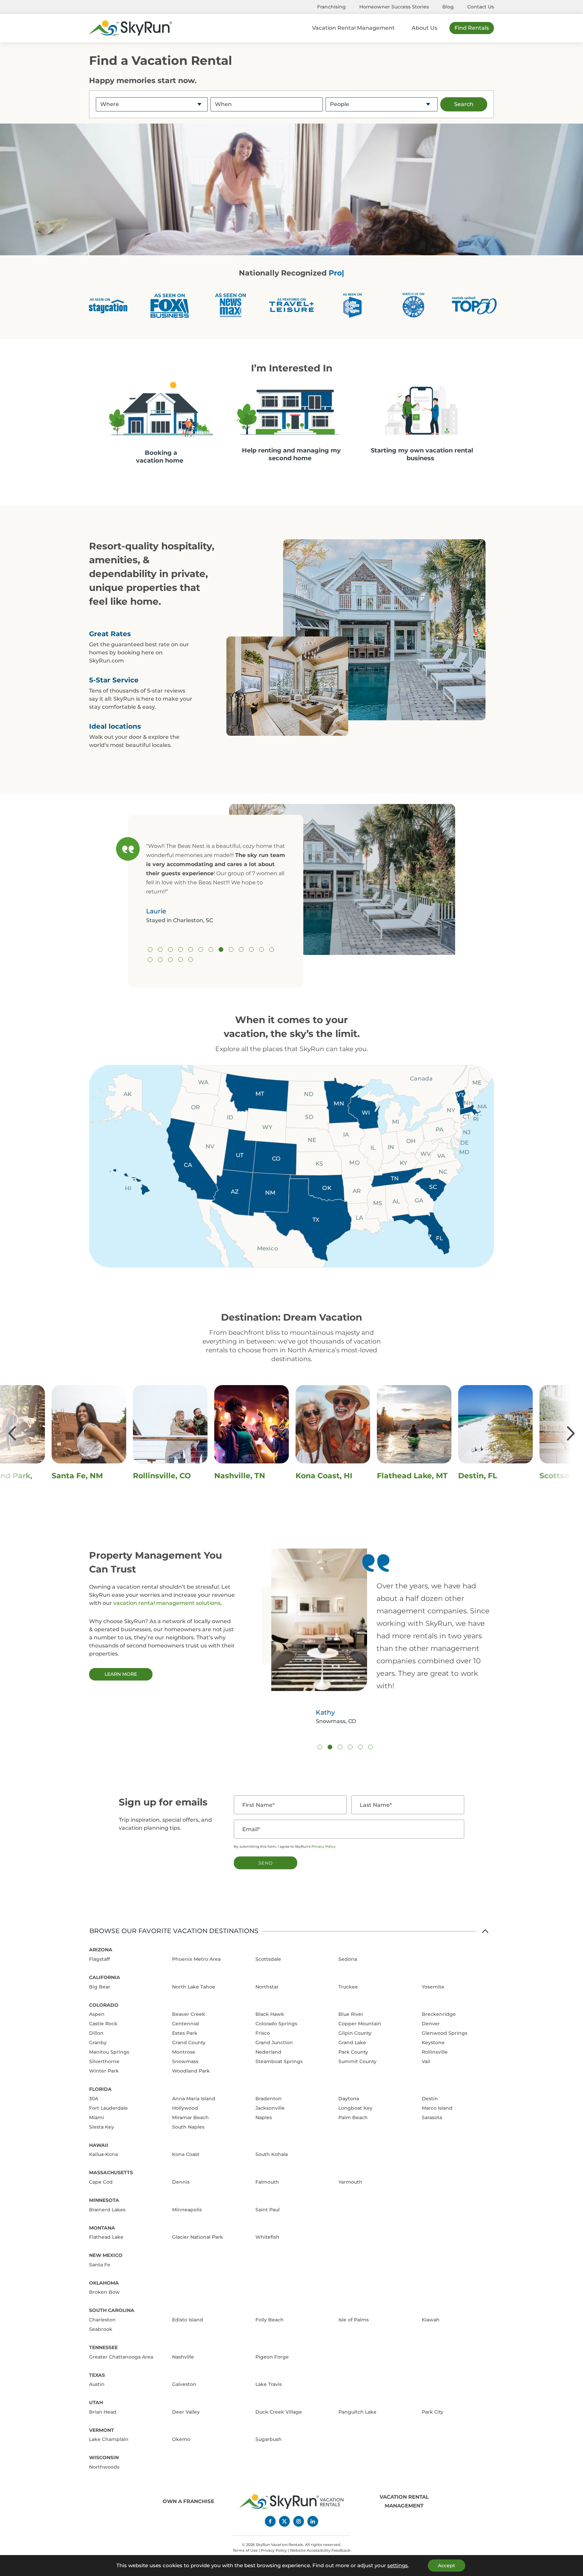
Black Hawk (270, 2014)
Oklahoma (104, 2283)
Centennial (186, 2024)
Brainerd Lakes (107, 2210)
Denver (431, 2024)
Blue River (351, 2014)
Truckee (348, 1987)
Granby (98, 2042)
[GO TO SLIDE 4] (181, 949)
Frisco (263, 2033)
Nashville (183, 2357)
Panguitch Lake (357, 2412)
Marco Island (437, 2108)
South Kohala (272, 2154)
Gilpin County (355, 2033)
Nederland (268, 2052)
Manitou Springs (109, 2052)
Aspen (97, 2014)
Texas (97, 2375)
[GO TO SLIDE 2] (160, 949)
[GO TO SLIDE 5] (191, 949)
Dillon (96, 2033)
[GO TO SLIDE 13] (272, 949)
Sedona (348, 1959)
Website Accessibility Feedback (320, 2550)
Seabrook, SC (402, 1476)
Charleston (102, 2320)
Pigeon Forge (272, 2357)
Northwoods (104, 2467)
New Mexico (106, 2255)
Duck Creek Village (279, 2412)
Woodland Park (191, 2071)
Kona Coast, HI (80, 1476)
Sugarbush (269, 2439)
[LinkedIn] (313, 2521)
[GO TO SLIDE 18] (191, 960)
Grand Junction (274, 2042)
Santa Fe (100, 2265)
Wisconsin (104, 2457)
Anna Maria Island (194, 2099)
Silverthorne (104, 2061)
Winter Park (104, 2071)
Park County (353, 2052)
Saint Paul (268, 2210)
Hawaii (99, 2145)
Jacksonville (270, 2108)
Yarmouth (350, 2182)
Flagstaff (100, 1959)
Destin (430, 2099)
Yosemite (433, 1987)
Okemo (181, 2439)
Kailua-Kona (103, 2154)
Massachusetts (111, 2172)
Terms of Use (245, 2550)
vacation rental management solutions (167, 1603)
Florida (100, 2089)
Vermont (102, 2430)
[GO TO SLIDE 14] (150, 960)
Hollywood (185, 2108)
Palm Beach (353, 2117)
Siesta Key (102, 2127)
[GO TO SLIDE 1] (150, 949)
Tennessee (103, 2347)
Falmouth (267, 2182)
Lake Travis (269, 2384)
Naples (264, 2117)
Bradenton (269, 2099)
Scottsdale (268, 1959)
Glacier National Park (198, 2237)
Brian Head (103, 2412)
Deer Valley (186, 2412)
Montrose (184, 2052)
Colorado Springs (276, 2024)
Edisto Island (188, 2320)
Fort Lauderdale (108, 2108)
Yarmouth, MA (486, 1476)
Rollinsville (435, 2052)
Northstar (267, 1987)
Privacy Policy (324, 1846)
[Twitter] (284, 2521)
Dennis (181, 2182)
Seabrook (101, 2329)
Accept (447, 2566)
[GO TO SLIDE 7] (211, 949)
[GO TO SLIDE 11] (251, 949)
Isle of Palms (354, 2320)
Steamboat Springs (279, 2061)
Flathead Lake (106, 2237)
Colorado (104, 2005)
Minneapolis (187, 2210)
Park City (433, 2412)
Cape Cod (101, 2182)
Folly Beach (270, 2320)
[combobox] (152, 104)
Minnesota (104, 2200)
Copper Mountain (360, 2024)
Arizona (101, 1950)
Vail (426, 2061)
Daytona (349, 2099)
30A (94, 2099)
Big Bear (100, 1987)
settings (398, 2566)
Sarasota (432, 2117)
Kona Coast (186, 2154)
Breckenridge (439, 2014)
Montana (102, 2228)
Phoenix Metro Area (196, 1959)
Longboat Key (355, 2108)
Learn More (121, 1674)
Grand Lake (352, 2042)
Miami (96, 2117)
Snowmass (185, 2061)
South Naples (188, 2127)
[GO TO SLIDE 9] (231, 949)
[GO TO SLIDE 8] (221, 949)
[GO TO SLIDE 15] (160, 960)
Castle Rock (103, 2024)
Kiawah (431, 2320)
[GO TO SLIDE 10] (241, 949)
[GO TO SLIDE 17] (181, 960)
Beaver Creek (189, 2014)
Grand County (189, 2042)
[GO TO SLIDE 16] (170, 960)
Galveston (184, 2384)
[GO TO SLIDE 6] (201, 949)
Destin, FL (234, 1476)
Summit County (357, 2061)
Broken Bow (104, 2292)
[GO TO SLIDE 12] (261, 949)
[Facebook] (270, 2521)
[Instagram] (299, 2521)
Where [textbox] (110, 104)
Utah (96, 2402)
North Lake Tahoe (194, 1987)
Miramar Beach (190, 2117)
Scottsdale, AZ (324, 1476)
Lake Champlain (109, 2439)
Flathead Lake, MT (168, 1476)
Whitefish (267, 2237)
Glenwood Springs (445, 2033)
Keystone (433, 2042)
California (105, 1977)
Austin (97, 2384)
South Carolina (112, 2310)
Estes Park (185, 2033)
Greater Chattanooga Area (121, 2357)
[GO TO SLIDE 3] (170, 949)
